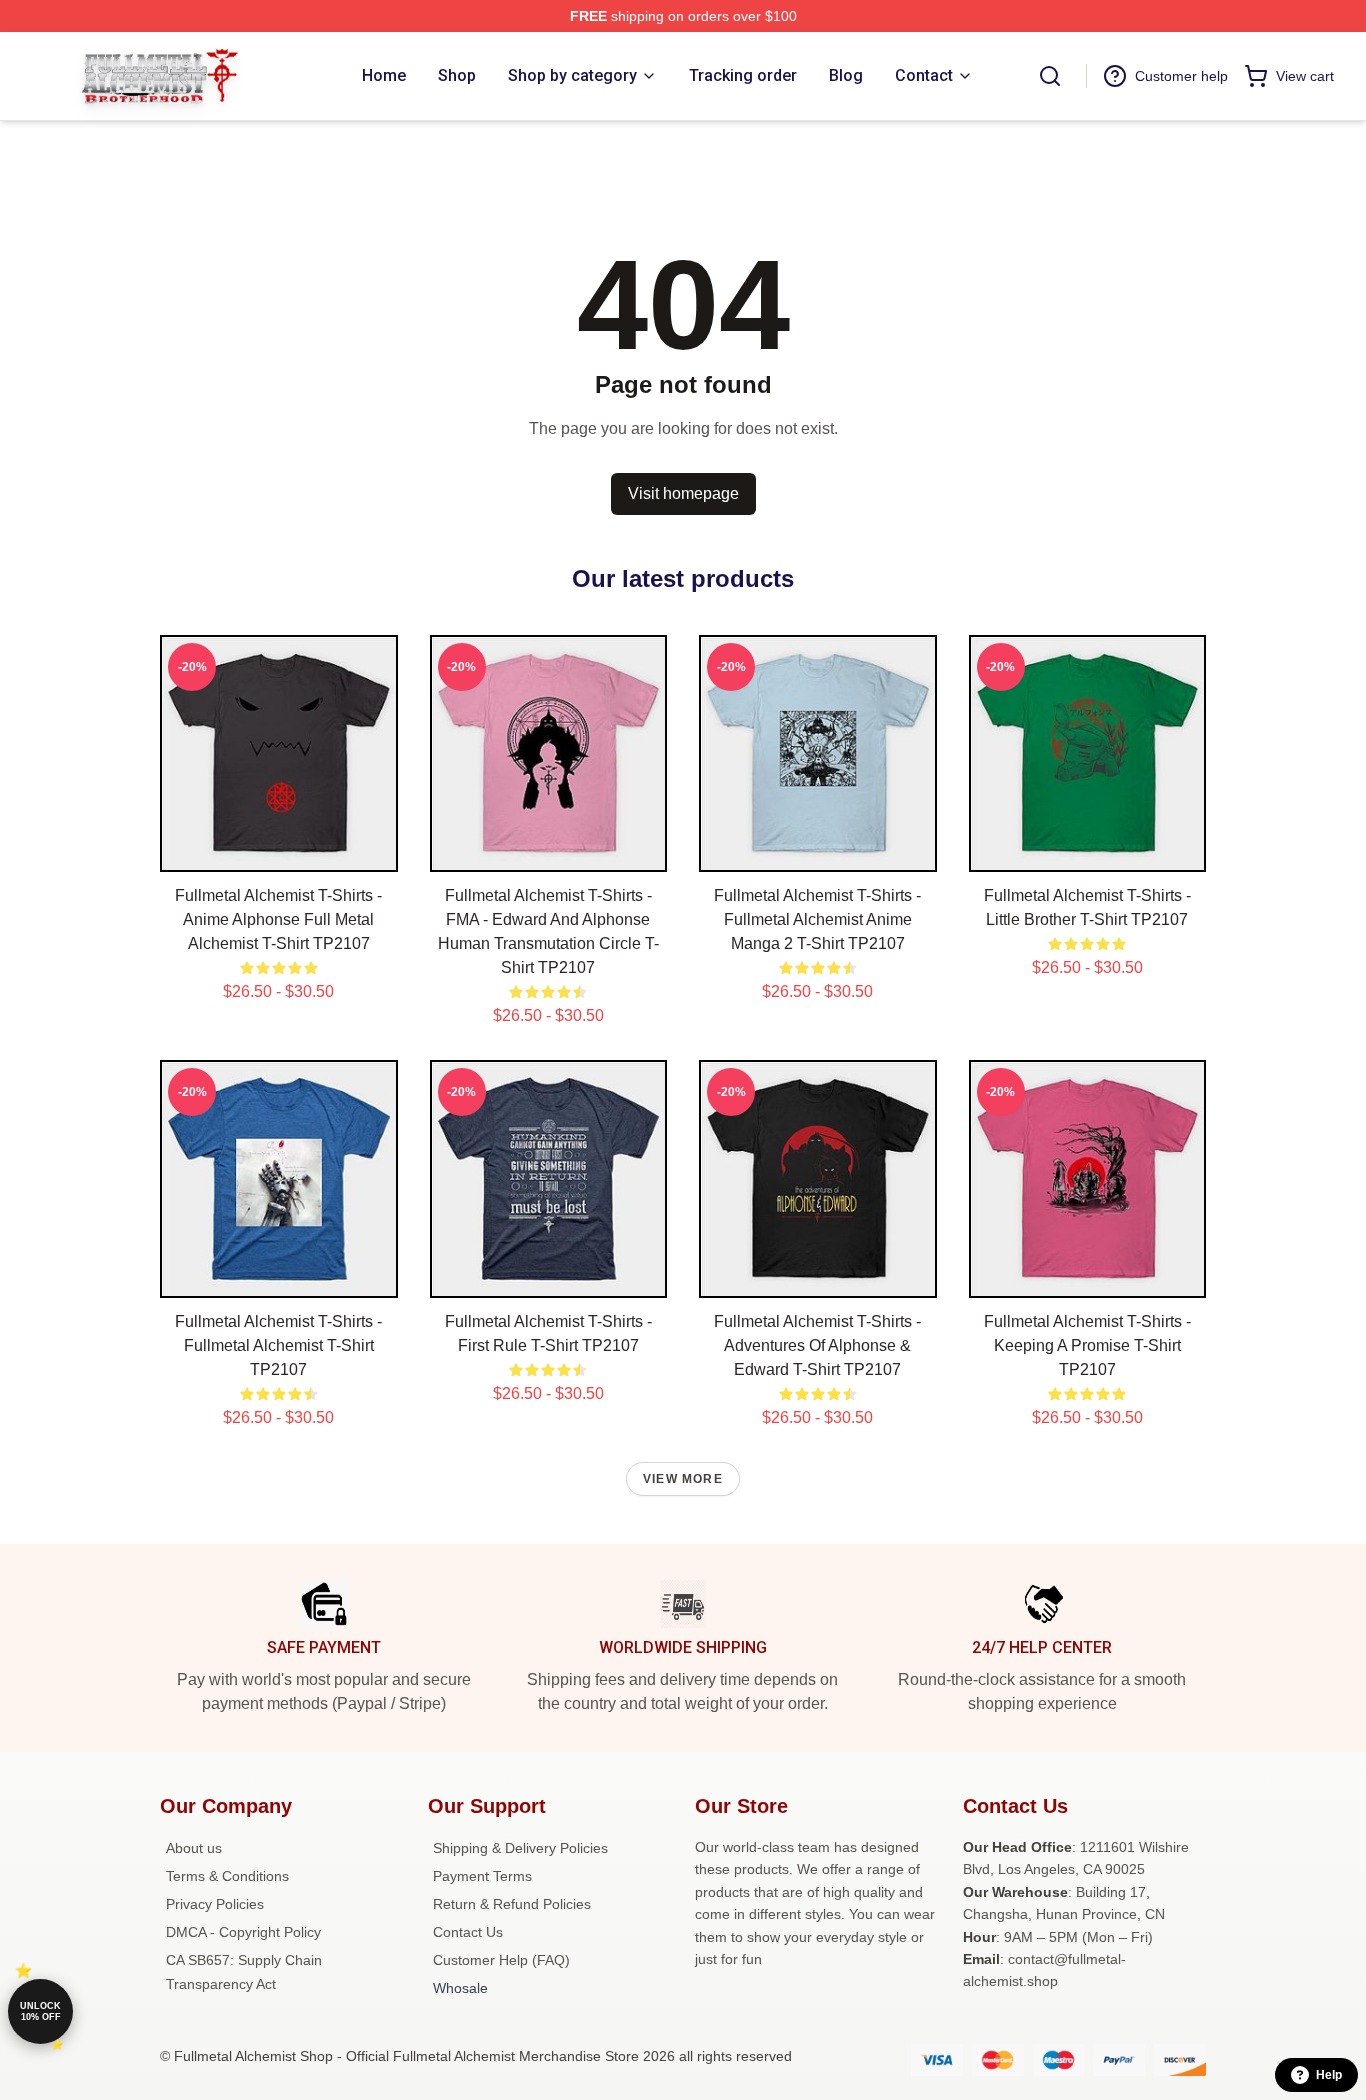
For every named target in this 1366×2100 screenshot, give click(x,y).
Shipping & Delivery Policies (520, 1848)
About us (194, 1848)
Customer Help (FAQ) (501, 1960)
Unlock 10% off (40, 2011)
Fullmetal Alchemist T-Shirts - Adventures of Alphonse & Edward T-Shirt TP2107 (817, 1345)
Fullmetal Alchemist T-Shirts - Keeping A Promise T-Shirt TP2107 (1087, 1345)
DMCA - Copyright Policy (243, 1932)
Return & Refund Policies (512, 1904)
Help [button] (1329, 2075)
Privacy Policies (215, 1904)
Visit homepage (683, 493)
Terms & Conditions (227, 1876)
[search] (1050, 76)
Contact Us (468, 1932)
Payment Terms (482, 1876)
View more (683, 1479)
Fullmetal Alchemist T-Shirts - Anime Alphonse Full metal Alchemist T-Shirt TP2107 (278, 919)
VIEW (278, 852)
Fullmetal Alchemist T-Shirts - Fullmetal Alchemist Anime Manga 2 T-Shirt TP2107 (817, 919)
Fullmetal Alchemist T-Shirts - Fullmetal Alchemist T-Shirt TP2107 (278, 1345)
